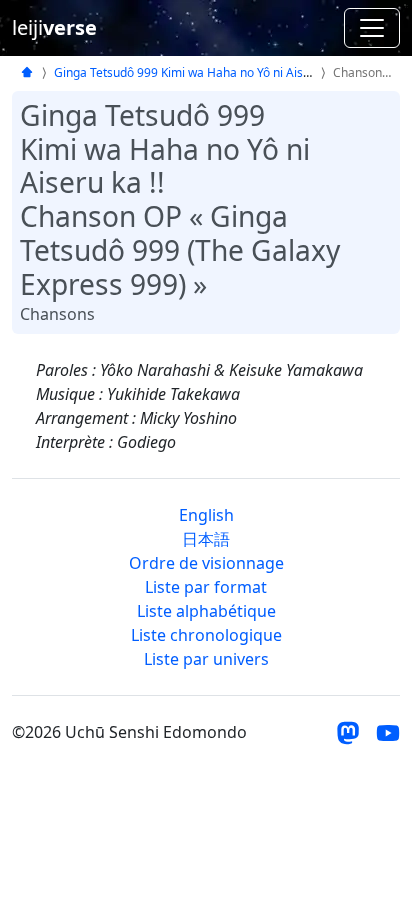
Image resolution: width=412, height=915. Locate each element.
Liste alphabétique (206, 611)
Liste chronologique (206, 635)
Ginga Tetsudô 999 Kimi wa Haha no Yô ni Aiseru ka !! (200, 72)
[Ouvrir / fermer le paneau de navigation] (372, 28)
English (206, 515)
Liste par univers (206, 659)
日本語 (206, 539)
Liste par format (206, 587)
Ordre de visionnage (206, 563)
